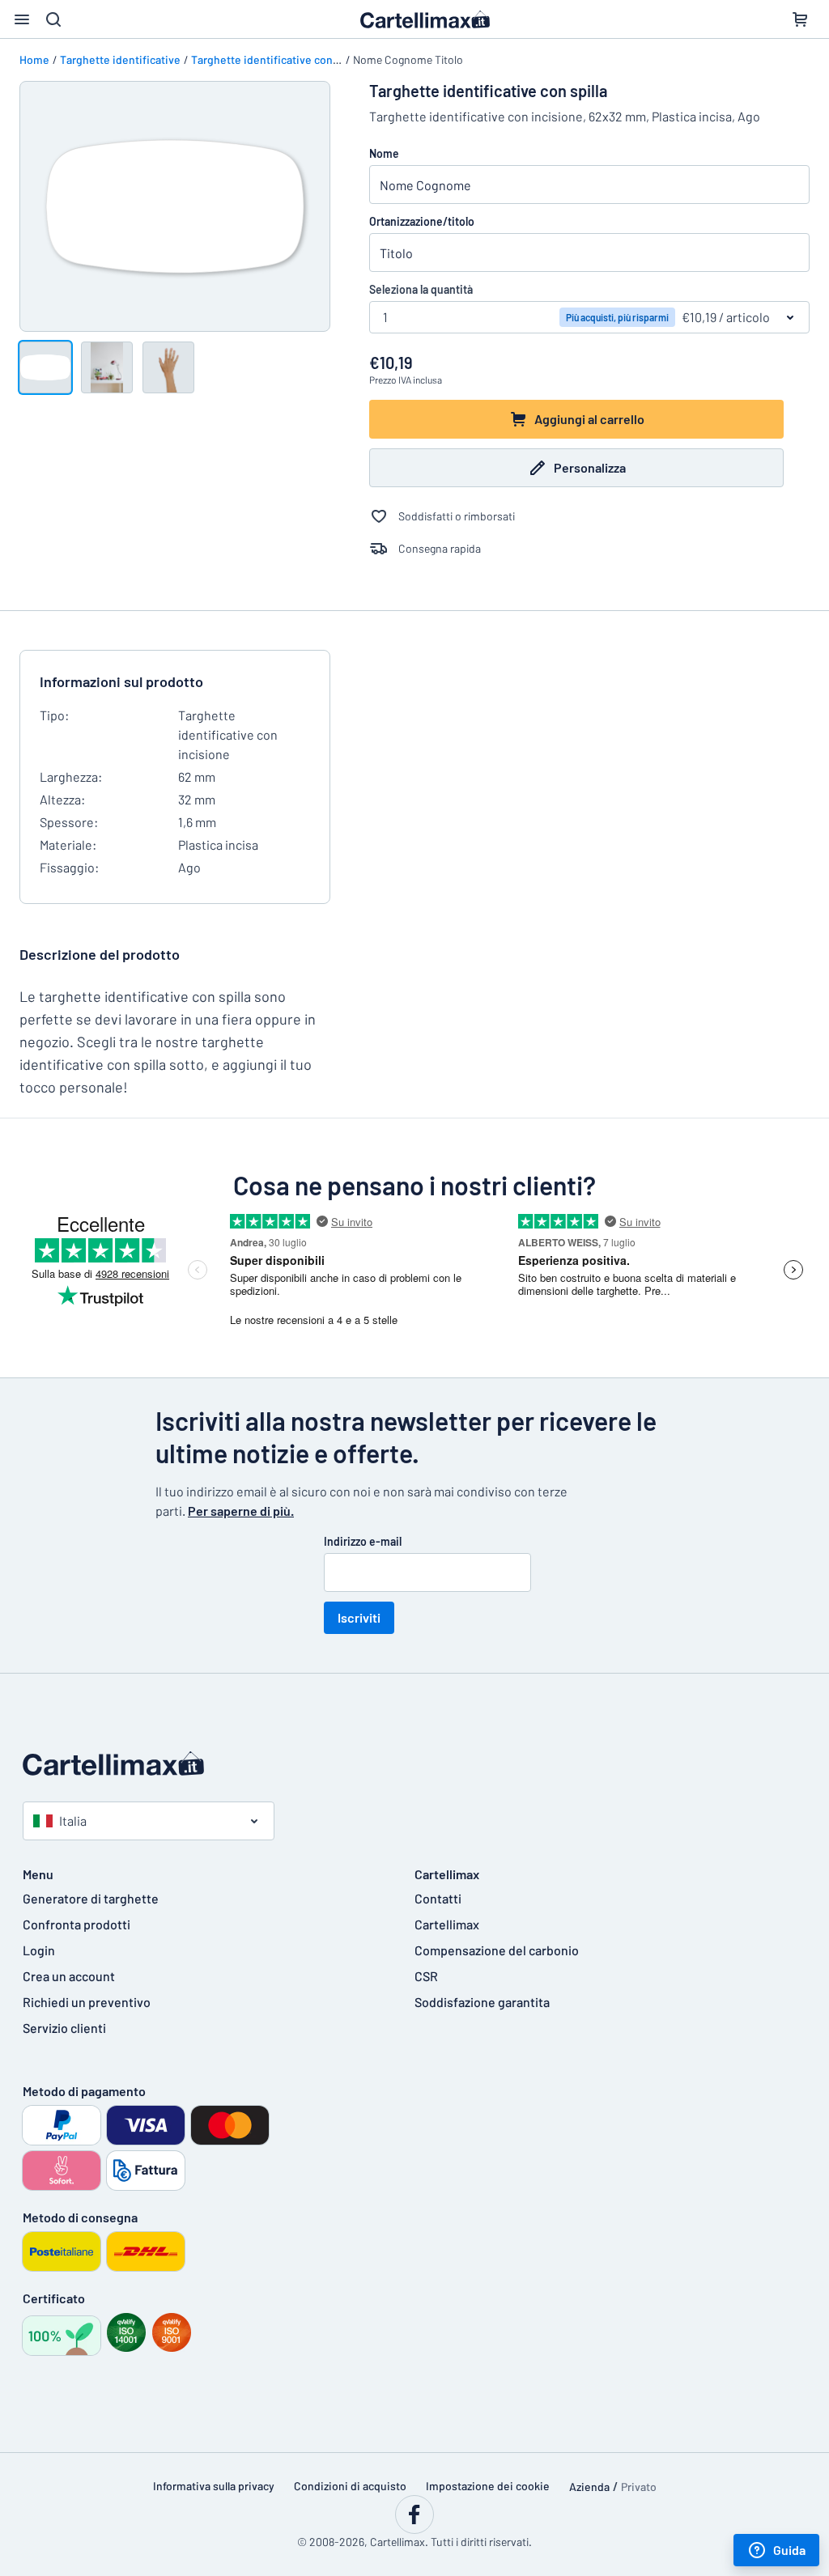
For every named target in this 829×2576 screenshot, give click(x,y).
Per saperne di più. (241, 1511)
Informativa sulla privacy (214, 2486)
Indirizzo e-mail (363, 1541)
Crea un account (69, 1976)
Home (34, 59)
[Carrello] (800, 19)
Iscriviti (359, 1617)
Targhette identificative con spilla (276, 59)
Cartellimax (447, 1924)
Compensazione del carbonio (497, 1950)
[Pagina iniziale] (414, 1763)
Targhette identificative (120, 59)
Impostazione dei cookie (488, 2486)
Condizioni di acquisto (350, 2486)
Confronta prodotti (77, 1924)
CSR (426, 1976)
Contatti (438, 1898)
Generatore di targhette (91, 1898)
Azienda (589, 2487)
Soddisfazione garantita (482, 2002)
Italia (73, 1821)
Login (39, 1950)
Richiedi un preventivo (87, 2002)
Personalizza (590, 467)
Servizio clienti (64, 2028)
